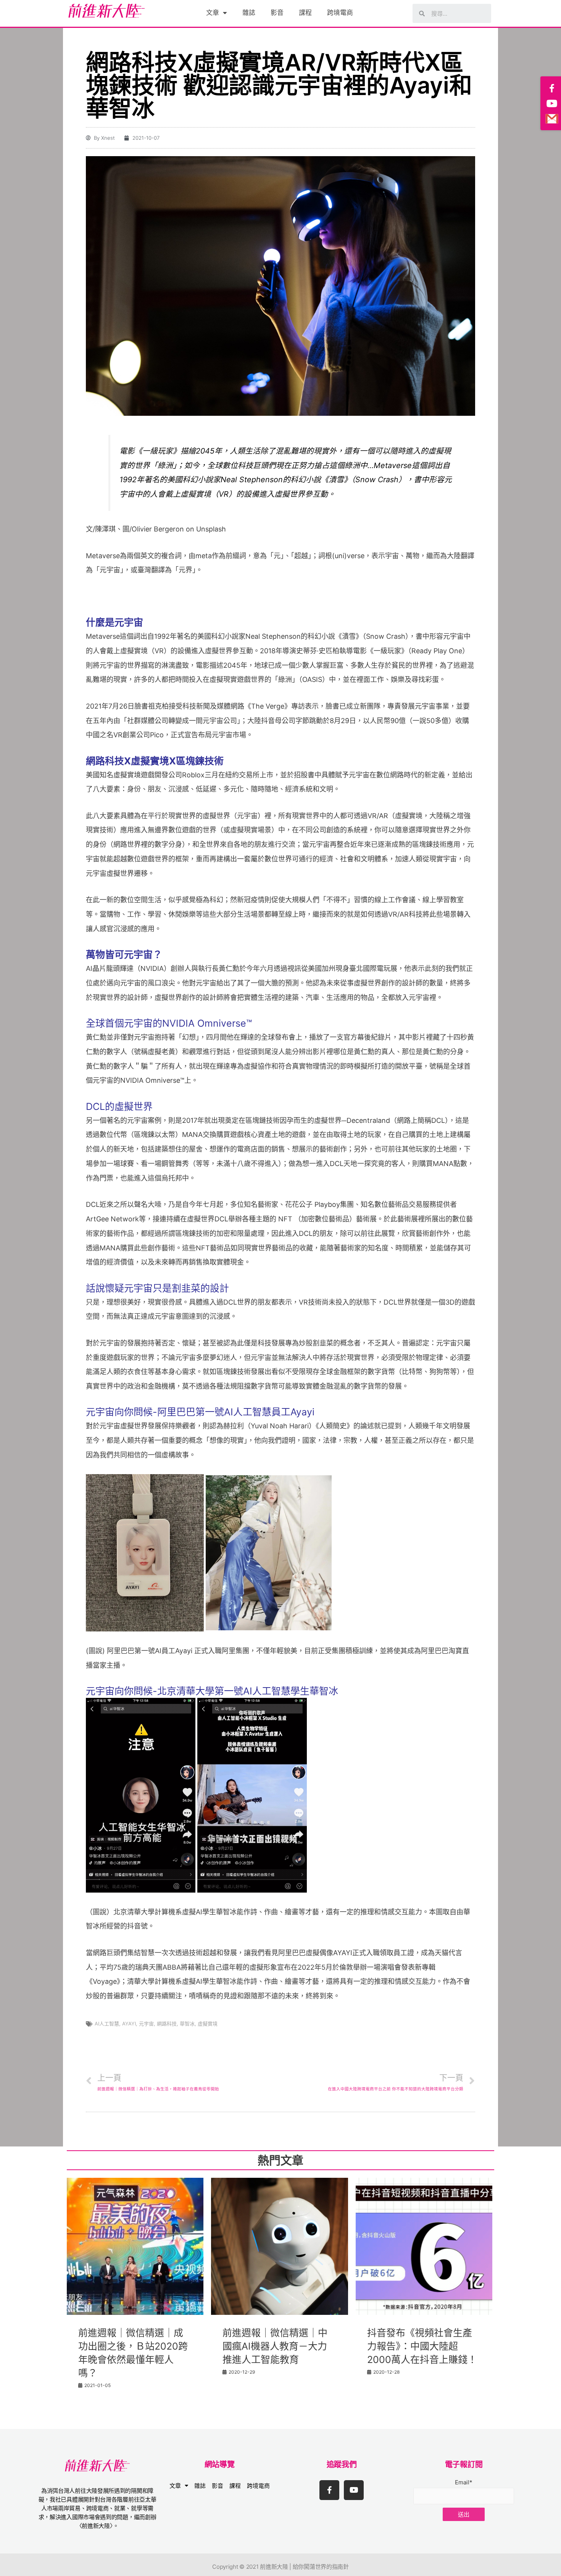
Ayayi (129, 2024)
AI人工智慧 (107, 2024)
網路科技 (167, 2024)
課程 (305, 13)
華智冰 (187, 2024)
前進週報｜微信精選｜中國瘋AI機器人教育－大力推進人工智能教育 (275, 2346)
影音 (277, 13)
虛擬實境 (208, 2024)
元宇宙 (146, 2024)
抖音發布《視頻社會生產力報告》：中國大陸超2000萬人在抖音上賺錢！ (422, 2346)
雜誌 (249, 13)
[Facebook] (552, 88)
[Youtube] (354, 2490)
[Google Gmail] (552, 119)
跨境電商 (340, 13)
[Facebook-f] (329, 2490)
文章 (213, 13)
